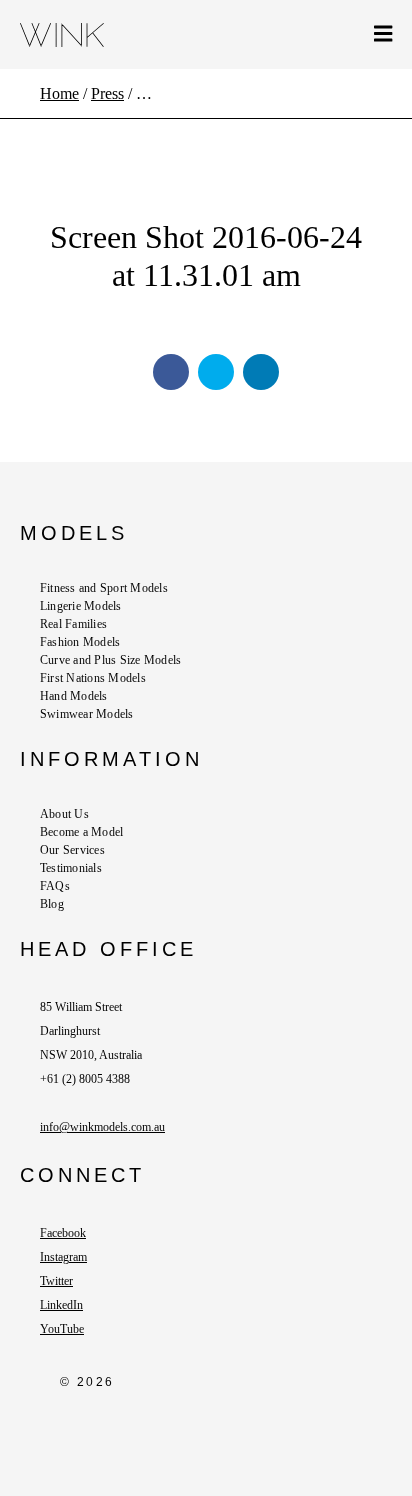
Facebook (63, 1233)
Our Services (72, 850)
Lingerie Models (81, 606)
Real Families (73, 624)
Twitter (56, 1281)
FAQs (55, 886)
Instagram (63, 1257)
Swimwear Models (87, 714)
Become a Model (81, 832)
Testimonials (71, 868)
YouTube (62, 1329)
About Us (64, 814)
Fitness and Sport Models (104, 588)
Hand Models (74, 696)
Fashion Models (80, 642)
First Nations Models (93, 678)
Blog (52, 904)
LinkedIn (61, 1305)
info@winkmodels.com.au (102, 1127)
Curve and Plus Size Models (110, 660)
